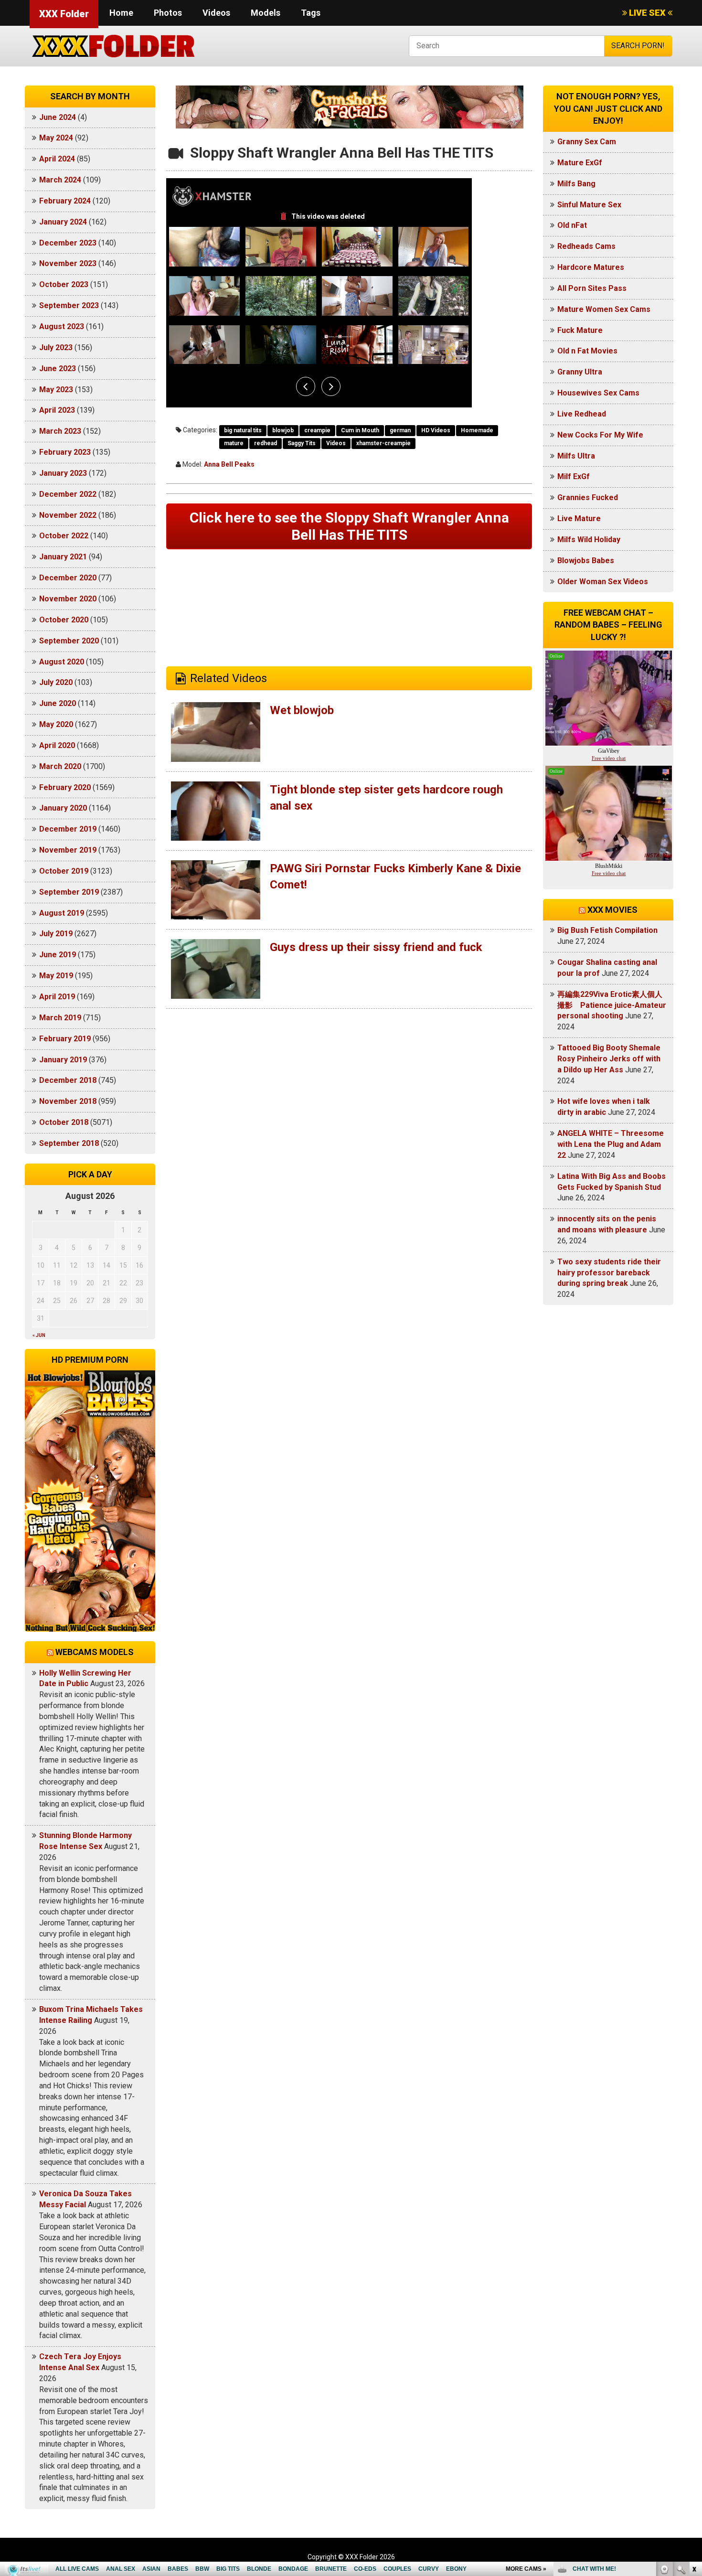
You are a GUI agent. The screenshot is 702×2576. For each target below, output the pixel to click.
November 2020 (68, 599)
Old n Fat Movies (587, 351)
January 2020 (63, 808)
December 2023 (68, 243)
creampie (317, 430)
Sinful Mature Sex (589, 205)
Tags (311, 13)
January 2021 (63, 557)
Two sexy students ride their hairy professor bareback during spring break (609, 1273)
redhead (266, 443)
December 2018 (68, 1080)
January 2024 (63, 222)
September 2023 (69, 305)
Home (121, 13)
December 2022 (68, 494)
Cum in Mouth (360, 430)
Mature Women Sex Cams (604, 309)
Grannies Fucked (588, 497)
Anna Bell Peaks (229, 464)
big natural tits (243, 430)
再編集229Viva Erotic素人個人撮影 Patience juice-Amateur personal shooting (612, 1005)
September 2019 (69, 892)
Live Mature (579, 518)
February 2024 (65, 201)
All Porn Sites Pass (592, 288)
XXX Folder (64, 14)
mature (234, 443)
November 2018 (68, 1101)
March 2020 (60, 766)
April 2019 (57, 997)
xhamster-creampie (383, 443)
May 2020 (56, 724)
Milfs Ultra (576, 456)
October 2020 (64, 620)
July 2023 (56, 347)
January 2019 (63, 1060)
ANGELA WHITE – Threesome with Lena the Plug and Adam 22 (611, 1144)
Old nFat (572, 225)
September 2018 (69, 1143)
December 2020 (68, 578)
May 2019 (56, 976)
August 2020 (62, 662)
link (694, 2427)
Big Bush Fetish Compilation (607, 930)
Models (266, 13)
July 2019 (56, 934)
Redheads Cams (586, 246)
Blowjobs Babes (586, 561)
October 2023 (64, 284)
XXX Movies (612, 910)
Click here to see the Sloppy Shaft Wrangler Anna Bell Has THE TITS (349, 526)
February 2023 (65, 452)
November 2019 (68, 850)
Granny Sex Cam (587, 142)
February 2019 (65, 1039)
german (400, 430)
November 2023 (68, 263)
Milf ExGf (574, 476)
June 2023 (58, 369)
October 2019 (64, 871)
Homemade (477, 430)
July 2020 (56, 682)
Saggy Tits (302, 443)
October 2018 (64, 1122)
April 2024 (57, 159)
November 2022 (68, 515)
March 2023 (60, 431)
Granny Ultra (580, 372)
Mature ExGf (580, 163)
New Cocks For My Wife (600, 435)
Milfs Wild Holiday (589, 540)
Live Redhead (582, 414)
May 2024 (56, 138)
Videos (216, 13)
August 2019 (62, 913)
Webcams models (95, 1652)
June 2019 (58, 955)
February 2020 (65, 787)
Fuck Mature (580, 330)
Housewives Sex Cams (598, 393)
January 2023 (63, 473)
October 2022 (64, 536)
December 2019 (68, 829)
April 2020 (57, 745)
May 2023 (56, 390)
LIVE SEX (647, 13)
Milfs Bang (576, 184)
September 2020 (69, 641)
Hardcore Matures (591, 267)
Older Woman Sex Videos (603, 582)
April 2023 (57, 410)
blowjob (283, 430)
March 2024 (60, 180)
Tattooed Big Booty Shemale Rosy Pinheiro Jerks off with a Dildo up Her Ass (609, 1059)
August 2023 (62, 326)
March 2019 (60, 1018)
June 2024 (58, 117)
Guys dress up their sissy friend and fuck (376, 947)
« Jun (39, 1335)
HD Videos (436, 430)
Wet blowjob (302, 710)
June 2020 (58, 703)
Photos (168, 13)
